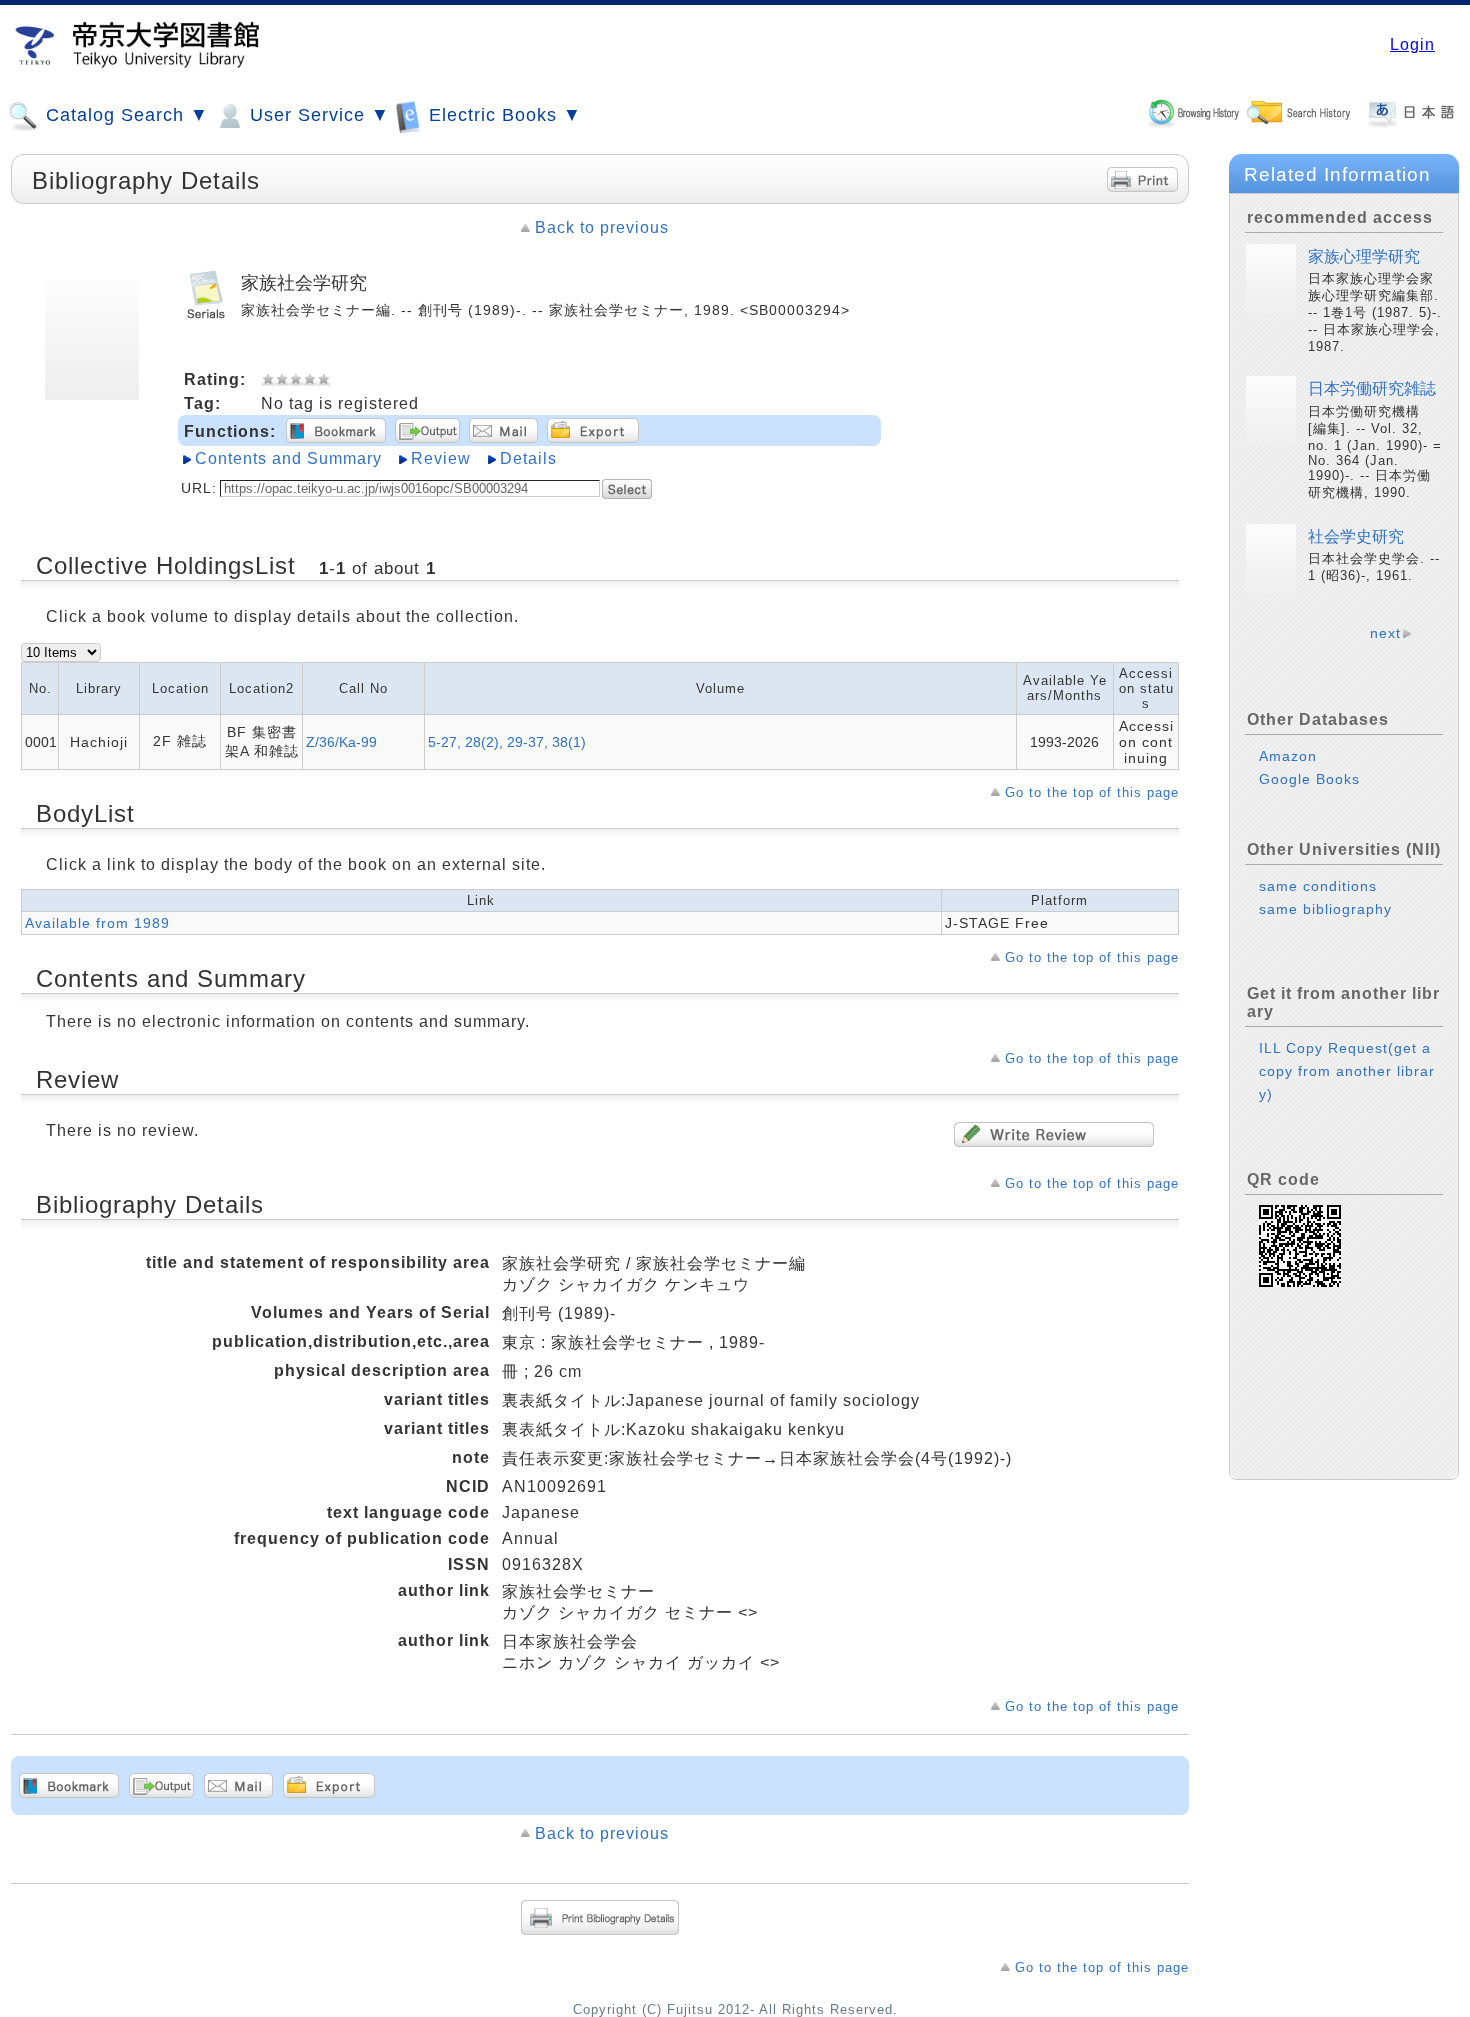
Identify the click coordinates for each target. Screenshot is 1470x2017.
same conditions (1318, 886)
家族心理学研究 (1364, 256)
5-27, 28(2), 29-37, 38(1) (507, 742)
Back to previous (602, 227)
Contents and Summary (288, 458)
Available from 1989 (97, 923)
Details (528, 458)
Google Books (1309, 779)
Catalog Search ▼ (124, 115)
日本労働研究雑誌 (1372, 388)
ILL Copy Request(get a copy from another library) (1347, 1071)
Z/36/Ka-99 (341, 742)
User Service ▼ (317, 115)
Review (441, 458)
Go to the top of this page (1092, 792)
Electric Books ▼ (502, 115)
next (1385, 633)
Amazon (1288, 756)
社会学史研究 (1356, 536)
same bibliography (1325, 909)
